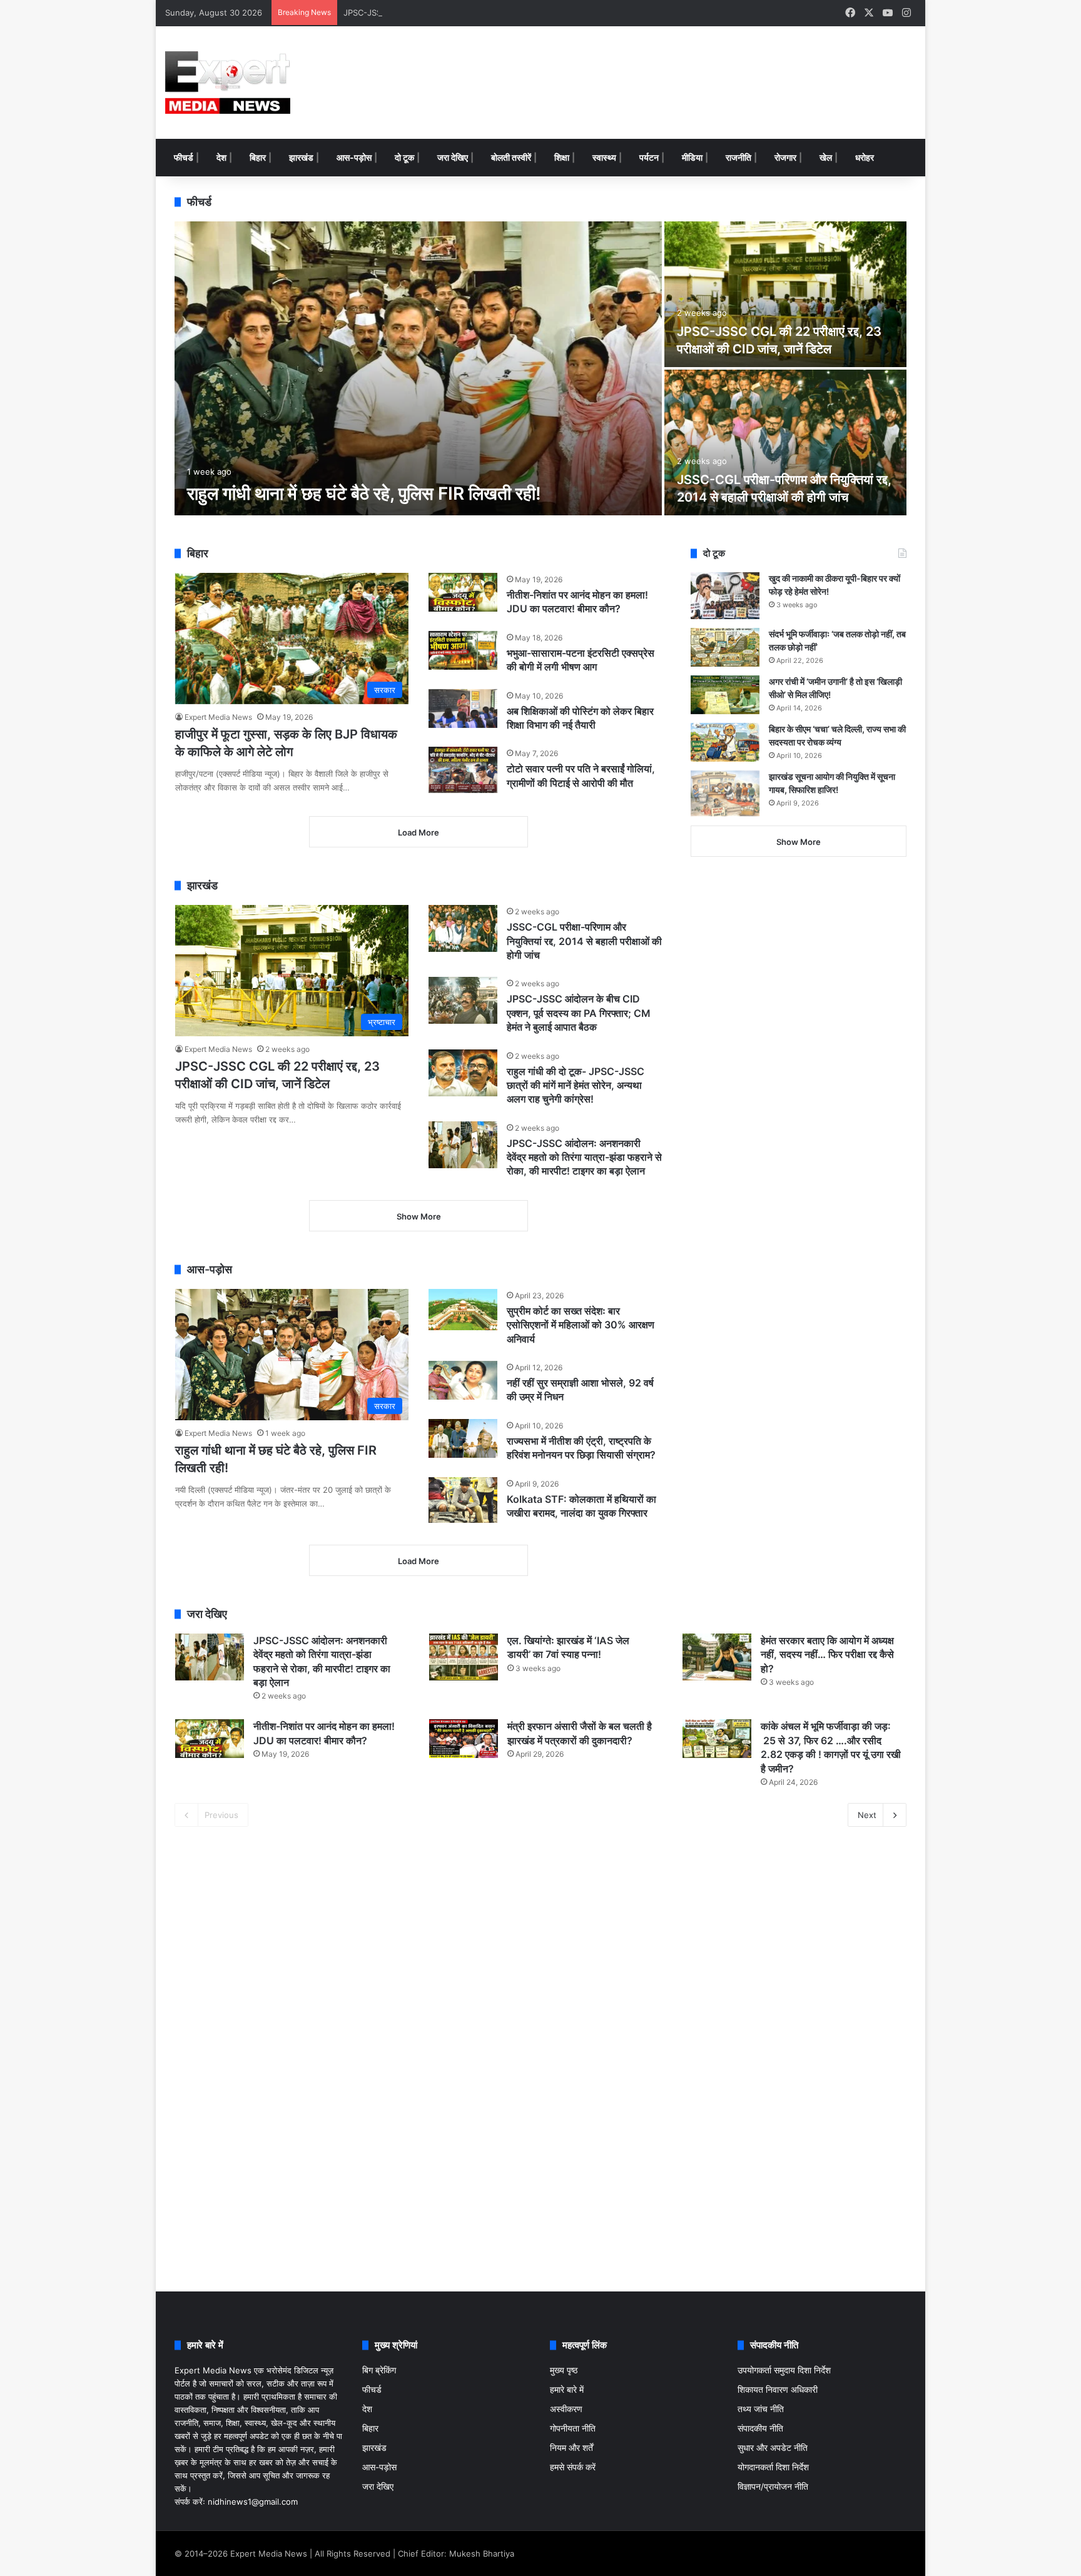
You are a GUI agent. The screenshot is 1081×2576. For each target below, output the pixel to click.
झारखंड (301, 157)
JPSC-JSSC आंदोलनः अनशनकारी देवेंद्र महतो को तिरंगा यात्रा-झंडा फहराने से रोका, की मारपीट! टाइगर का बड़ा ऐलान (584, 1157)
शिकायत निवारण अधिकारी (778, 2390)
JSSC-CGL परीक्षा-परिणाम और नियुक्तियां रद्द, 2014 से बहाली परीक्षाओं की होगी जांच (584, 941)
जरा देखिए (453, 157)
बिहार (258, 157)
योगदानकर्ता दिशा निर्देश (773, 2467)
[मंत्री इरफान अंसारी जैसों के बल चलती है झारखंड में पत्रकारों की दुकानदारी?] (464, 1739)
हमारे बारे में (567, 2390)
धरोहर (865, 157)
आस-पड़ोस (354, 157)
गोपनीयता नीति (573, 2428)
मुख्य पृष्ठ (564, 2370)
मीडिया (692, 157)
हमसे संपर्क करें (573, 2467)
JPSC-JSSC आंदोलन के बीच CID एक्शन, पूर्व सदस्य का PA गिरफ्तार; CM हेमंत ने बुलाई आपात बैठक (495, 13)
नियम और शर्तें (571, 2448)
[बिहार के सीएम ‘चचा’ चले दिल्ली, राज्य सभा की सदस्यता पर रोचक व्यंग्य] (725, 742)
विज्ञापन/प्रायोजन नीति (773, 2487)
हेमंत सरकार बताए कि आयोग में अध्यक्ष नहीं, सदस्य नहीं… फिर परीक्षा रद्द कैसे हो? (827, 1654)
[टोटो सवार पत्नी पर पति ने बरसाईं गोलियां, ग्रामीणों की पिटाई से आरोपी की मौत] (463, 770)
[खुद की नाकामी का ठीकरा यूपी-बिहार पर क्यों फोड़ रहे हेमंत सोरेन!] (725, 596)
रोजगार (785, 157)
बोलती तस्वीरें (511, 157)
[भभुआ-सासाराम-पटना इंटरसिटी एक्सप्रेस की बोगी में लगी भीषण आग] (463, 650)
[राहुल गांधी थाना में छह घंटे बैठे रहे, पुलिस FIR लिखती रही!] (418, 368)
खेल (826, 157)
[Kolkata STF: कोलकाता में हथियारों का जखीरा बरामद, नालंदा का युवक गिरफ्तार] (463, 1500)
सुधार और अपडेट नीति (773, 2448)
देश (221, 157)
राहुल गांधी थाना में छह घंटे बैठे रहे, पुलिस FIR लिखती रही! (364, 493)
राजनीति (738, 157)
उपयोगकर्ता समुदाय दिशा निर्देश (784, 2370)
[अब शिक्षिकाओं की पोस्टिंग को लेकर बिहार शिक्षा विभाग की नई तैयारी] (463, 709)
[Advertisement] (669, 67)
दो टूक (404, 157)
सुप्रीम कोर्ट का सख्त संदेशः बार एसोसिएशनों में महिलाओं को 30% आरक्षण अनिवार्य (581, 1325)
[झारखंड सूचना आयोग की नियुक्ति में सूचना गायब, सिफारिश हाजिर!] (725, 793)
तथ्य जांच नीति (761, 2409)
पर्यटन (649, 157)
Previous (221, 1815)
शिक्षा (562, 157)
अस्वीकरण (566, 2409)
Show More (419, 1216)
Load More (419, 832)
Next (867, 1815)
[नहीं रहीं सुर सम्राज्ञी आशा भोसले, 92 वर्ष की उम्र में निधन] (463, 1380)
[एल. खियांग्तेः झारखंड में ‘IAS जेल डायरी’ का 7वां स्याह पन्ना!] (464, 1657)
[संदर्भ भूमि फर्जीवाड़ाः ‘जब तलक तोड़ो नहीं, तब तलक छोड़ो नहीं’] (725, 647)
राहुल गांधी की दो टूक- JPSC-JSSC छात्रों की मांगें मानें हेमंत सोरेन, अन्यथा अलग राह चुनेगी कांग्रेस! (576, 1085)
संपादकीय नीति (760, 2428)
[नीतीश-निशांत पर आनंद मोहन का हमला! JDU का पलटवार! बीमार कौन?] (463, 592)
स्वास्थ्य (604, 157)
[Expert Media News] (228, 83)
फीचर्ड (184, 157)
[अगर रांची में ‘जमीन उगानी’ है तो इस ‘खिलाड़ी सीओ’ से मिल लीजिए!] (725, 695)
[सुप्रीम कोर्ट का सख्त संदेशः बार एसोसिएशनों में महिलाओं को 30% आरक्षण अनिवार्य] (463, 1310)
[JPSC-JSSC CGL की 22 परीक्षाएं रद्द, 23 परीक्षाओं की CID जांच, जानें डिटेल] (785, 294)
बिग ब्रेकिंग (379, 2370)
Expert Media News (218, 717)
